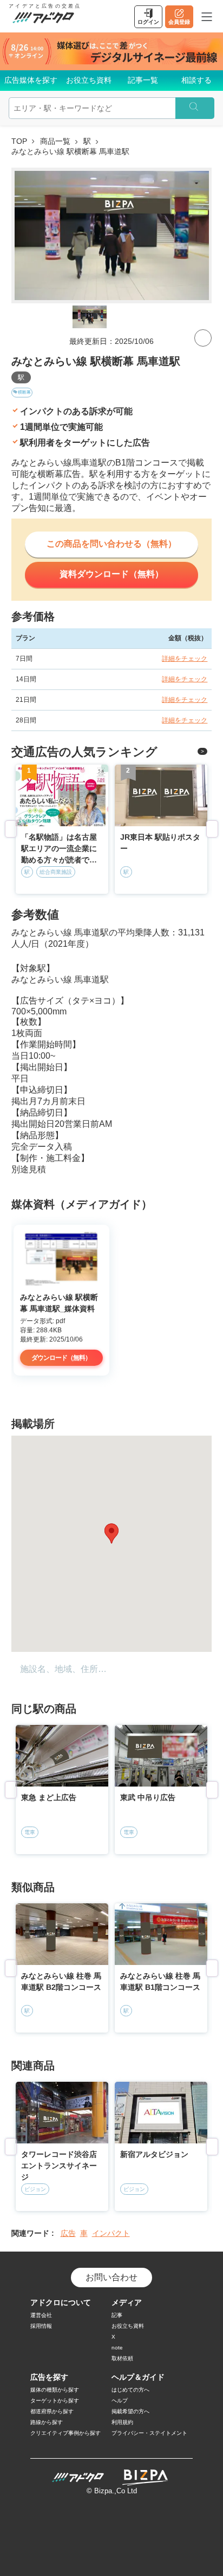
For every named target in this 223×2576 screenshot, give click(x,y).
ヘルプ (120, 2401)
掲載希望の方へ (130, 2411)
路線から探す (47, 2422)
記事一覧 (143, 80)
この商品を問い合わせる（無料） (111, 544)
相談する (196, 80)
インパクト (111, 2233)
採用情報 (41, 2326)
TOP (19, 141)
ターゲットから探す (55, 2401)
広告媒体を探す (31, 80)
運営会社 (41, 2315)
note (117, 2348)
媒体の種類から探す (55, 2390)
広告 (68, 2233)
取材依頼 (122, 2358)
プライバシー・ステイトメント (149, 2433)
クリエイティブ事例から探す (65, 2433)
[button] (111, 1533)
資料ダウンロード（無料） (111, 574)
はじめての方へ (130, 2390)
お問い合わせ (111, 2277)
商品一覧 (55, 141)
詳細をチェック (185, 659)
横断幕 (24, 392)
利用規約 (122, 2422)
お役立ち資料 (89, 80)
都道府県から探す (52, 2411)
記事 (117, 2315)
